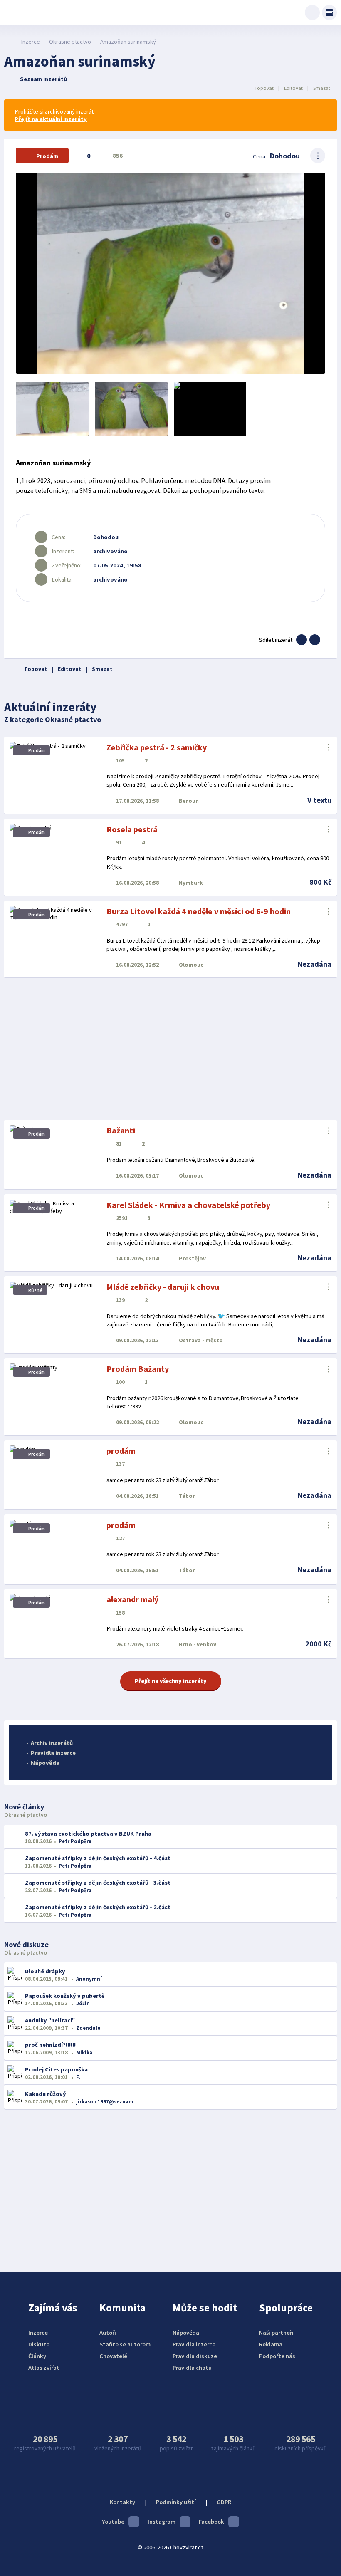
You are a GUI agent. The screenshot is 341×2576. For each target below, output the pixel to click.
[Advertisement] (170, 1049)
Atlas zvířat (44, 2368)
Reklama (271, 2344)
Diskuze (39, 2344)
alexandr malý (132, 1599)
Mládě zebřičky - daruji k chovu (163, 1287)
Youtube (113, 2522)
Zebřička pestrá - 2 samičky (157, 747)
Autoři (108, 2333)
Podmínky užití (176, 2502)
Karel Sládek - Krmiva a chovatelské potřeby (188, 1205)
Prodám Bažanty (138, 1369)
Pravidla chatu (192, 2368)
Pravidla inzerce (53, 1753)
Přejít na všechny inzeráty (171, 1681)
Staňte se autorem (125, 2344)
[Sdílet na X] (315, 640)
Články (37, 2356)
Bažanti (121, 1130)
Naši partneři (276, 2333)
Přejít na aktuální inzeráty (51, 119)
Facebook (211, 2522)
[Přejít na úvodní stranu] (9, 42)
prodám (121, 1451)
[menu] (329, 12)
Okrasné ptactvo (70, 42)
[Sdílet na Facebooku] (301, 640)
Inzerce (30, 42)
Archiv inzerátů (52, 1743)
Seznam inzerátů (43, 79)
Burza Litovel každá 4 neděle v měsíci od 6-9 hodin (199, 911)
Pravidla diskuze (195, 2356)
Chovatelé (113, 2356)
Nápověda (45, 1763)
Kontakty (122, 2502)
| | (292, 88)
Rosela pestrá (132, 829)
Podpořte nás (277, 2356)
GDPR (224, 2502)
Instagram (162, 2522)
